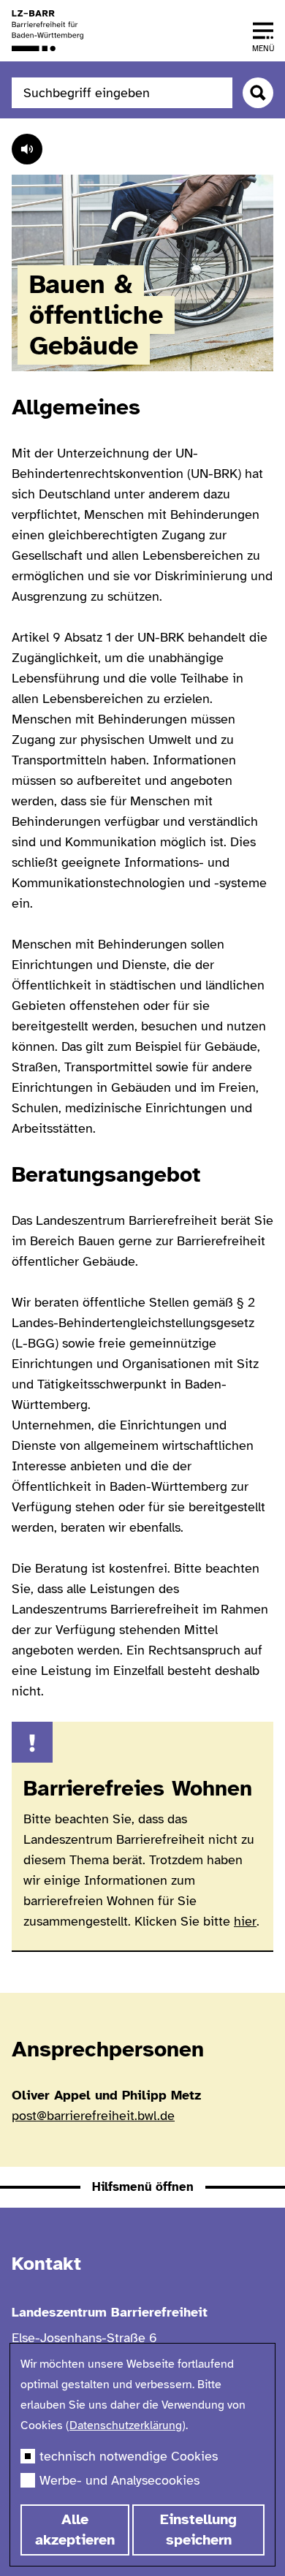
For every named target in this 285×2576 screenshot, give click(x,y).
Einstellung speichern (198, 2530)
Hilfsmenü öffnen (143, 2187)
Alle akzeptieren (75, 2530)
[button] (263, 31)
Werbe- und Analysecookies (119, 2480)
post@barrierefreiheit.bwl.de (93, 2116)
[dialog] (142, 2455)
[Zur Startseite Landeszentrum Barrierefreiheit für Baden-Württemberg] (47, 31)
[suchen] (258, 93)
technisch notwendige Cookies (129, 2456)
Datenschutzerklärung (126, 2425)
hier (245, 1921)
